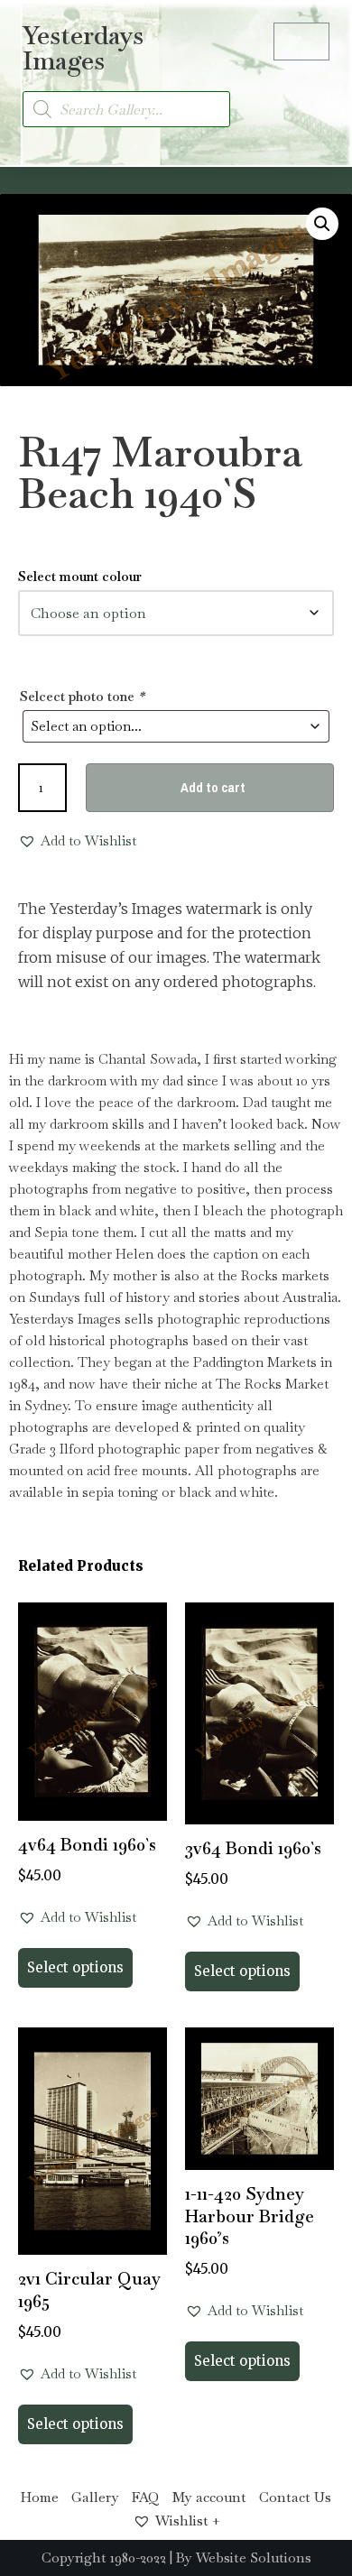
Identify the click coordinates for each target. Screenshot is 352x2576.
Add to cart (213, 787)
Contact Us (295, 2497)
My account (209, 2497)
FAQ (146, 2497)
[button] (312, 99)
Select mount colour (80, 576)
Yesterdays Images (83, 48)
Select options (75, 1967)
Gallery (95, 2497)
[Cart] (301, 42)
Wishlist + (188, 2521)
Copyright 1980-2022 (104, 2558)
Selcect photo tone (82, 696)
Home (40, 2497)
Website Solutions (254, 2558)
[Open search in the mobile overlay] (126, 109)
